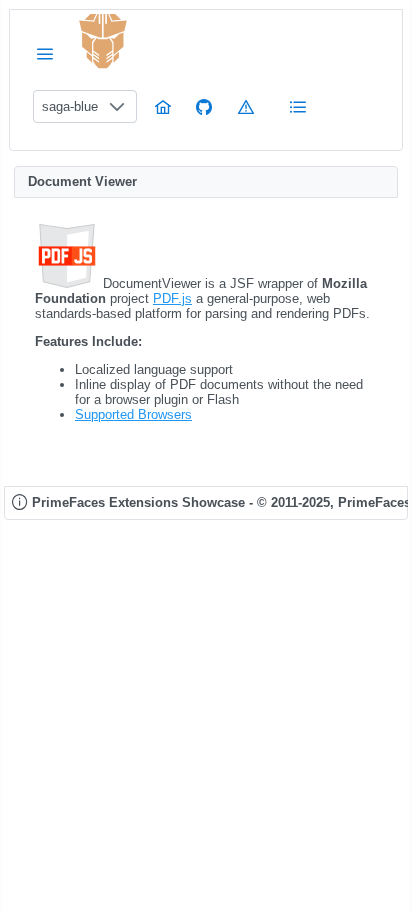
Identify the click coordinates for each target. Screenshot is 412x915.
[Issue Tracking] (246, 106)
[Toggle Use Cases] (298, 106)
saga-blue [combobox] (70, 106)
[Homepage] (163, 106)
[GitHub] (204, 106)
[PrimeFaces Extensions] (103, 41)
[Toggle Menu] (45, 53)
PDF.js (172, 298)
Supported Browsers (133, 414)
